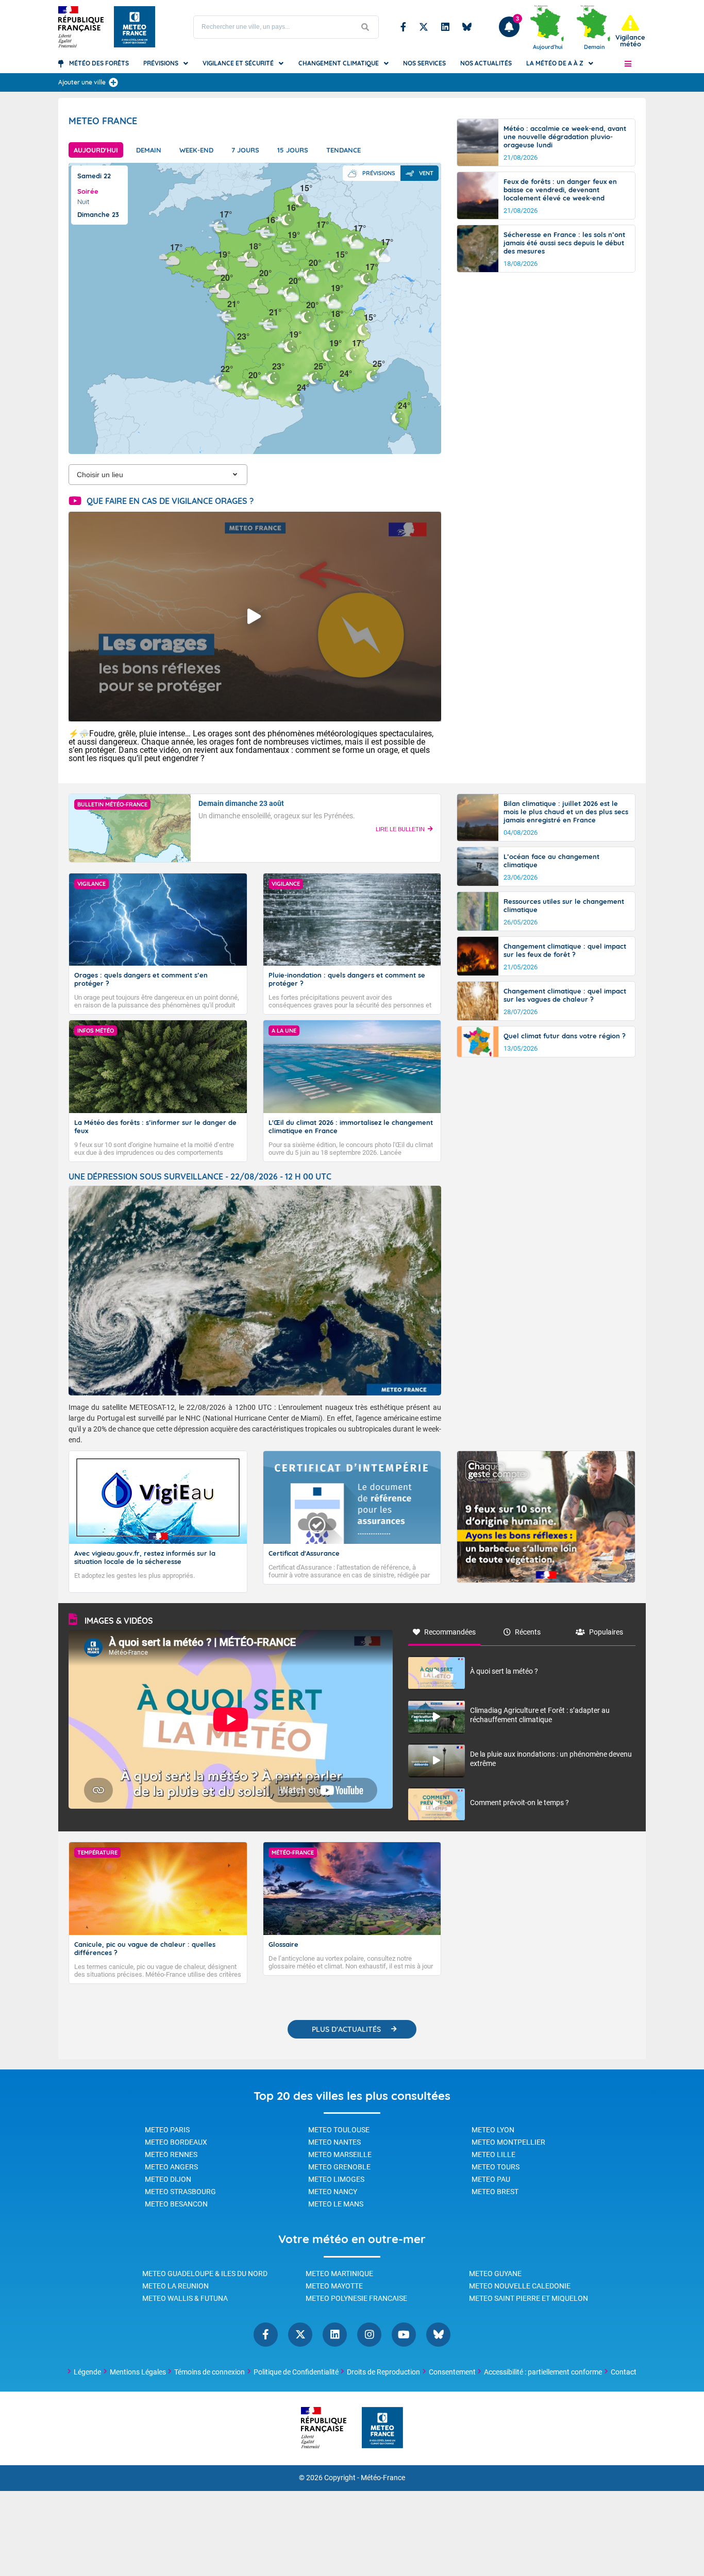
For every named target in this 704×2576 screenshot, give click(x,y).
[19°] (289, 346)
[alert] (630, 31)
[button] (628, 63)
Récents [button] (528, 1632)
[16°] (286, 219)
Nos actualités (486, 63)
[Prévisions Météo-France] (135, 27)
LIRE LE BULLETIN (400, 829)
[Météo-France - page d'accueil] (382, 2428)
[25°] (313, 377)
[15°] (363, 329)
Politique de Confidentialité (296, 2372)
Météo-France (383, 2478)
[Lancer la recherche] (365, 27)
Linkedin (445, 27)
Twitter (424, 27)
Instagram (369, 2335)
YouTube (404, 2335)
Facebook (403, 27)
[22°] (220, 380)
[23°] (237, 348)
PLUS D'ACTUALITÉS (346, 2029)
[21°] (227, 315)
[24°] (397, 417)
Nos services (424, 63)
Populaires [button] (606, 1632)
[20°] (308, 274)
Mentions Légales (138, 2372)
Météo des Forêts (99, 63)
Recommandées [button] (450, 1632)
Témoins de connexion (209, 2372)
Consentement (452, 2372)
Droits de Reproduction (383, 2372)
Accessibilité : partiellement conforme (543, 2372)
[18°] (248, 257)
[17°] (365, 278)
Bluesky (467, 27)
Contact (624, 2372)
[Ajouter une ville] (113, 82)
